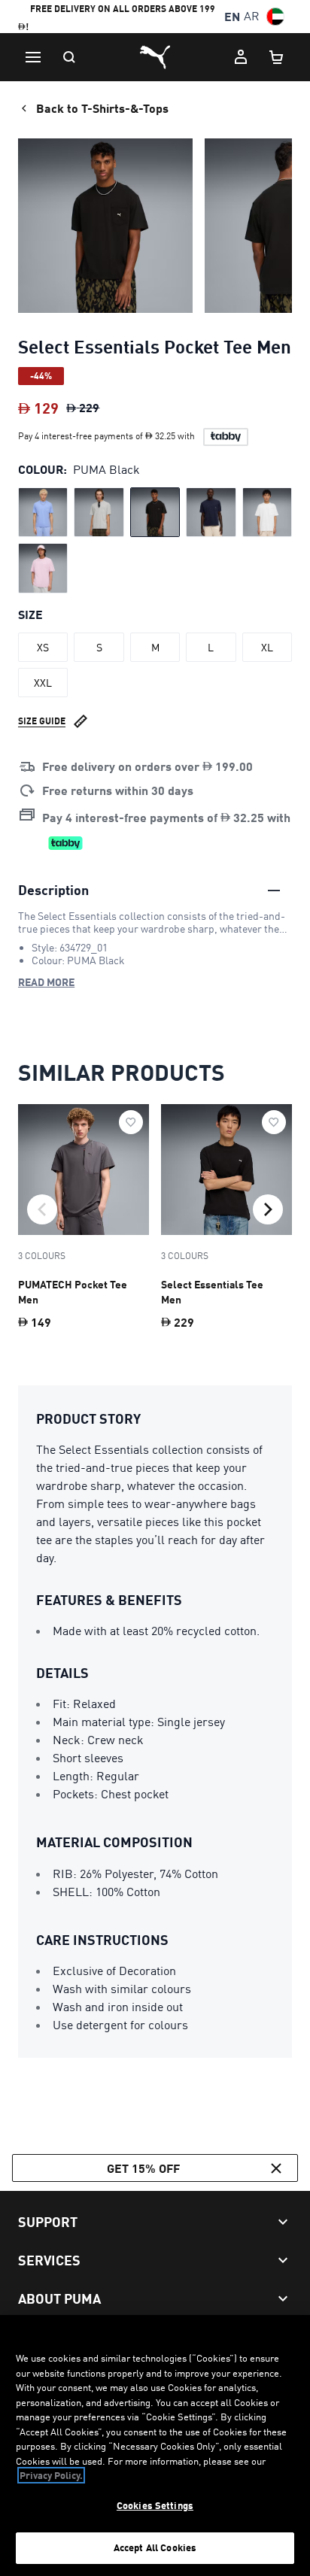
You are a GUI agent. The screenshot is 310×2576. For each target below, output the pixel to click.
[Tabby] (226, 437)
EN (232, 16)
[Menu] (33, 57)
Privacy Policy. (51, 2475)
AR (252, 16)
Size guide (42, 721)
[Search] (69, 57)
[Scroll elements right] (268, 1209)
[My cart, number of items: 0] (277, 57)
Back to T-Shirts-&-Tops (102, 108)
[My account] (241, 57)
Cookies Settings (155, 2505)
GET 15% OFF (143, 2168)
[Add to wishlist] (131, 1122)
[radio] (43, 512)
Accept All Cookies (155, 2547)
